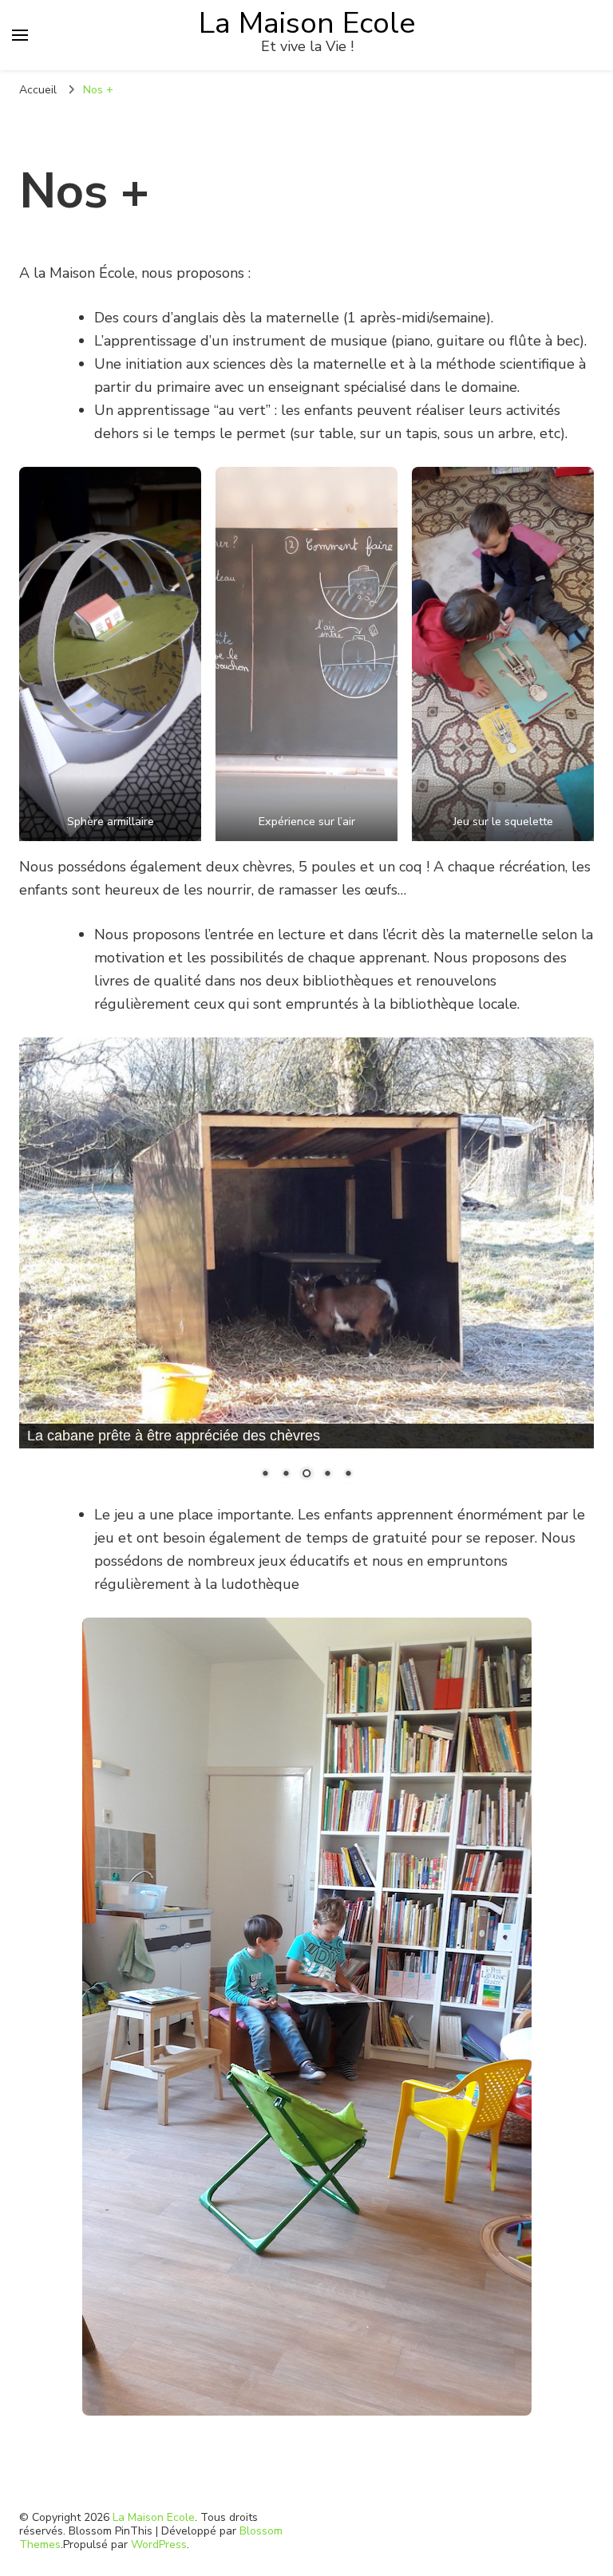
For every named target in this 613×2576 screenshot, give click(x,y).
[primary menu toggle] (20, 35)
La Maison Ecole (307, 23)
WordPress (159, 2544)
